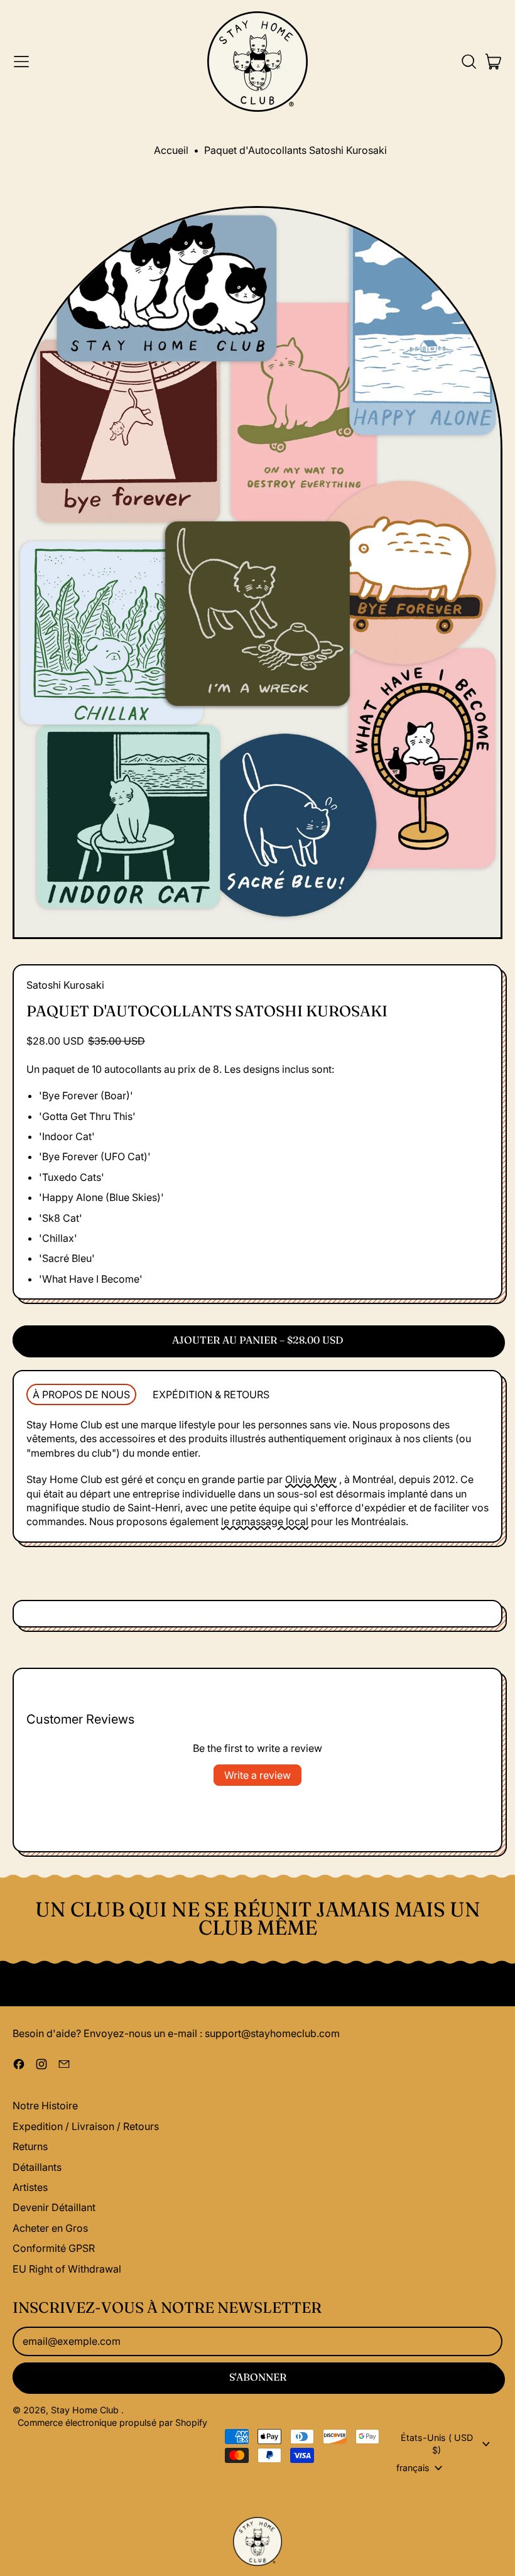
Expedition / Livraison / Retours (86, 2126)
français (413, 2468)
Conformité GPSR (54, 2248)
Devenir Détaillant (54, 2207)
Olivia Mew (311, 1479)
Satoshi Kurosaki (65, 985)
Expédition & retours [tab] (211, 1394)
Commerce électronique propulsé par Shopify (112, 2422)
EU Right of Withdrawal (67, 2269)
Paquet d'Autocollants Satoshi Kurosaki (295, 150)
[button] (469, 62)
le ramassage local (265, 1521)
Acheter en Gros (50, 2228)
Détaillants (37, 2167)
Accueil (171, 150)
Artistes (30, 2187)
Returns (30, 2146)
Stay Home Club (86, 2410)
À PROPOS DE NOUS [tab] (81, 1394)
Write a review (257, 1775)
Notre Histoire (45, 2106)
